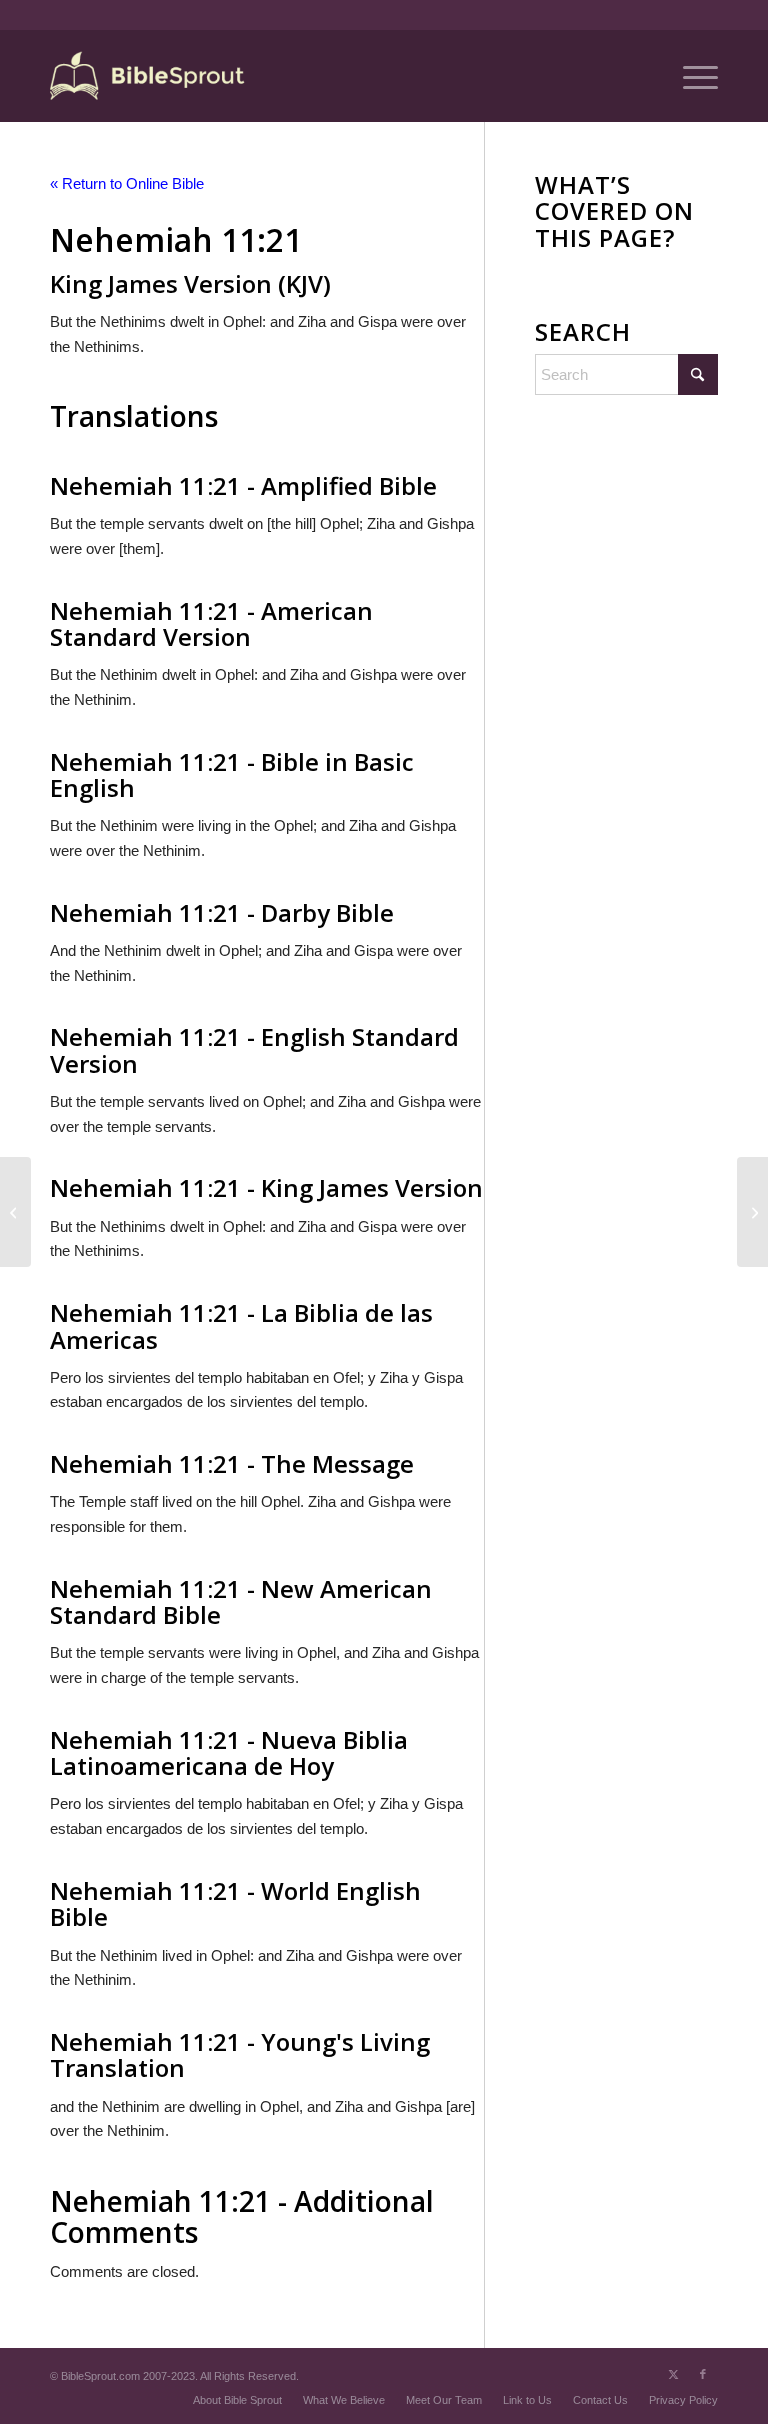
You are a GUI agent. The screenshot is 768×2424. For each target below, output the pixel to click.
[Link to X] (673, 2374)
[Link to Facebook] (703, 2374)
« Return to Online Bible (127, 183)
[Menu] (690, 76)
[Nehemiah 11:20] (15, 1212)
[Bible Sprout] (148, 76)
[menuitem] (690, 76)
